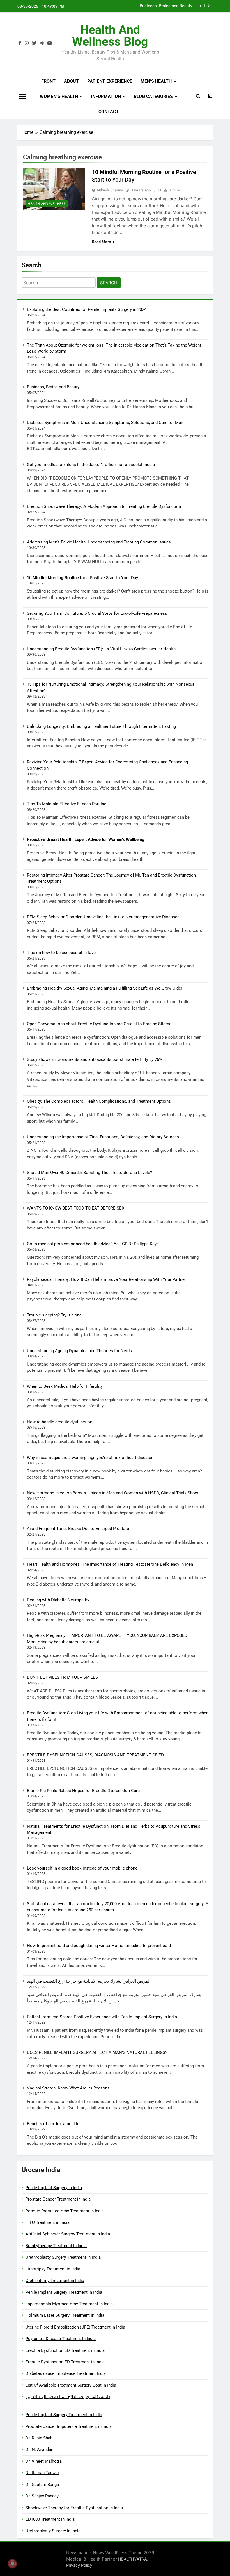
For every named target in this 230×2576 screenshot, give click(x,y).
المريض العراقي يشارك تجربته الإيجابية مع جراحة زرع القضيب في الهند (89, 1981)
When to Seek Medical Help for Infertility (65, 1386)
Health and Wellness (47, 204)
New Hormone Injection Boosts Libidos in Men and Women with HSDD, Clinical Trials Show (112, 1493)
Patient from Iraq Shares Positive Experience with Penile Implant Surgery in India (102, 2017)
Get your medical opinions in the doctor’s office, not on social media (91, 465)
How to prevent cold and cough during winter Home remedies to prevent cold (99, 1946)
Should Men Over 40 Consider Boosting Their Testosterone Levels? (89, 1173)
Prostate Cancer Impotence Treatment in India (69, 2426)
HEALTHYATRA (133, 2559)
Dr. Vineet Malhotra (44, 2461)
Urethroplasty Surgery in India (53, 2531)
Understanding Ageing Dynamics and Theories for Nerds (79, 1351)
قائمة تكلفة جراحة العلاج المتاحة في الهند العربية (68, 2397)
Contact (109, 112)
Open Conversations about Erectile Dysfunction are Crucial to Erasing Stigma (99, 1024)
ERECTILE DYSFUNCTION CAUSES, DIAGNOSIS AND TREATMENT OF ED (95, 1755)
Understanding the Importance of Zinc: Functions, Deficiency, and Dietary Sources (103, 1137)
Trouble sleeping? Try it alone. (55, 1315)
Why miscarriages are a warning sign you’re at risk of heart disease (89, 1458)
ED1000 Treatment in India (50, 2519)
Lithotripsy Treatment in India (53, 2269)
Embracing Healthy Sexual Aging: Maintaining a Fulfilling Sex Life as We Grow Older (105, 988)
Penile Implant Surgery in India (54, 2188)
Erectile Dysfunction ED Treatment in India (65, 2350)
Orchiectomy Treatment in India (55, 2281)
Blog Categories (153, 96)
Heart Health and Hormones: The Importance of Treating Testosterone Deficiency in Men (110, 1564)
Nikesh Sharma (110, 190)
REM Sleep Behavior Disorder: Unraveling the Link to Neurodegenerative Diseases (103, 917)
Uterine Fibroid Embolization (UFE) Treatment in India (75, 2327)
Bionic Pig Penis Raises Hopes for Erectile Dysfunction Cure (83, 1791)
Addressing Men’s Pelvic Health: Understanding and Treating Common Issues (99, 542)
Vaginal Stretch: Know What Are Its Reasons (68, 2088)
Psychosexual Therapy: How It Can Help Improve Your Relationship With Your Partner (106, 1279)
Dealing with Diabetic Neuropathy (58, 1600)
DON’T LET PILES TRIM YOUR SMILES (62, 1677)
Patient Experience (110, 81)
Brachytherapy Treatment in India (56, 2246)
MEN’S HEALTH (156, 81)
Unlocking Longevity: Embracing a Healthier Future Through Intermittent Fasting (101, 726)
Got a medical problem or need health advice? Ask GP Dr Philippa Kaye (93, 1244)
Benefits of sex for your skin (53, 2124)
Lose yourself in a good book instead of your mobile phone (82, 1868)
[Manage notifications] (12, 2564)
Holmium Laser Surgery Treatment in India (65, 2315)
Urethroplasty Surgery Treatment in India (63, 2257)
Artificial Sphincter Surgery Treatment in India (68, 2234)
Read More (102, 242)
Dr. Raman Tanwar (42, 2473)
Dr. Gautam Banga (42, 2485)
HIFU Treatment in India (48, 2222)
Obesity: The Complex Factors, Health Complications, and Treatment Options (99, 1101)
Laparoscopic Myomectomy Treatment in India (69, 2304)
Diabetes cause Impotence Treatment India (66, 2373)
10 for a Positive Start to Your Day (82, 578)
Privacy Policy (79, 2565)
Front (48, 81)
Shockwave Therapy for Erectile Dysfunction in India (74, 2508)
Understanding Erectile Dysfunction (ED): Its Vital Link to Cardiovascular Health (101, 649)
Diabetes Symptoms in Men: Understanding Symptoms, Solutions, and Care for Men (141, 6)
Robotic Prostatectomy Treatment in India (65, 2211)
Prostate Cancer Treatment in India (58, 2199)
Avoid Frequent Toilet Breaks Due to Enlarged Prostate (78, 1529)
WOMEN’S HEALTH (59, 96)
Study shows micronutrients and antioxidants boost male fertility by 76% (95, 1059)
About (71, 81)
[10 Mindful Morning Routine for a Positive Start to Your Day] (54, 189)
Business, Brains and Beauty (53, 387)
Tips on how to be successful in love (61, 953)
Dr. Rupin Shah (39, 2438)
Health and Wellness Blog (110, 36)
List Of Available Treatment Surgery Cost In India (71, 2385)
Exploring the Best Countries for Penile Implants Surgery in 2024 (87, 309)
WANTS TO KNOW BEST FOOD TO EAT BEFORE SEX (76, 1208)
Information (106, 96)
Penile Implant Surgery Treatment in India (64, 2292)
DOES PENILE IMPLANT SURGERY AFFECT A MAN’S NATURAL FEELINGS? (97, 2052)
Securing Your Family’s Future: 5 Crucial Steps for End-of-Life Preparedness (97, 613)
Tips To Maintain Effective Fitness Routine (67, 804)
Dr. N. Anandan (39, 2449)
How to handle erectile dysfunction (60, 1422)
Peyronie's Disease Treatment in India (61, 2339)
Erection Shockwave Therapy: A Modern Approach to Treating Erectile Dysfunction (104, 506)
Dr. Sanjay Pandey (42, 2496)
